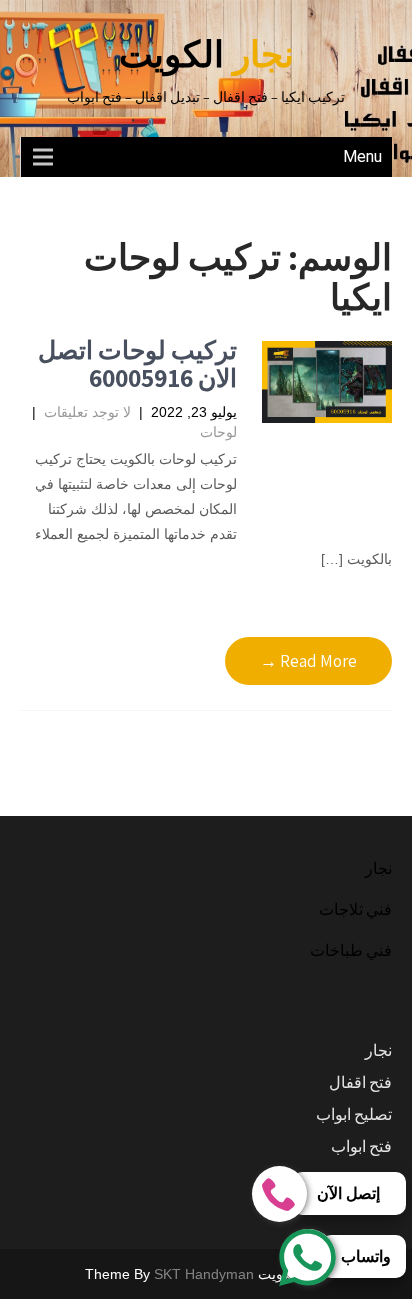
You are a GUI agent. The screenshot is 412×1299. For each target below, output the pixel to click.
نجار (378, 868)
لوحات (218, 432)
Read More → (308, 661)
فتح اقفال (360, 1082)
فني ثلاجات (355, 909)
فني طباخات (351, 950)
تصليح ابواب (354, 1114)
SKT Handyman (204, 1274)
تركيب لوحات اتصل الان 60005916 (137, 363)
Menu (362, 156)
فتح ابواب (361, 1146)
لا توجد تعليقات (87, 412)
